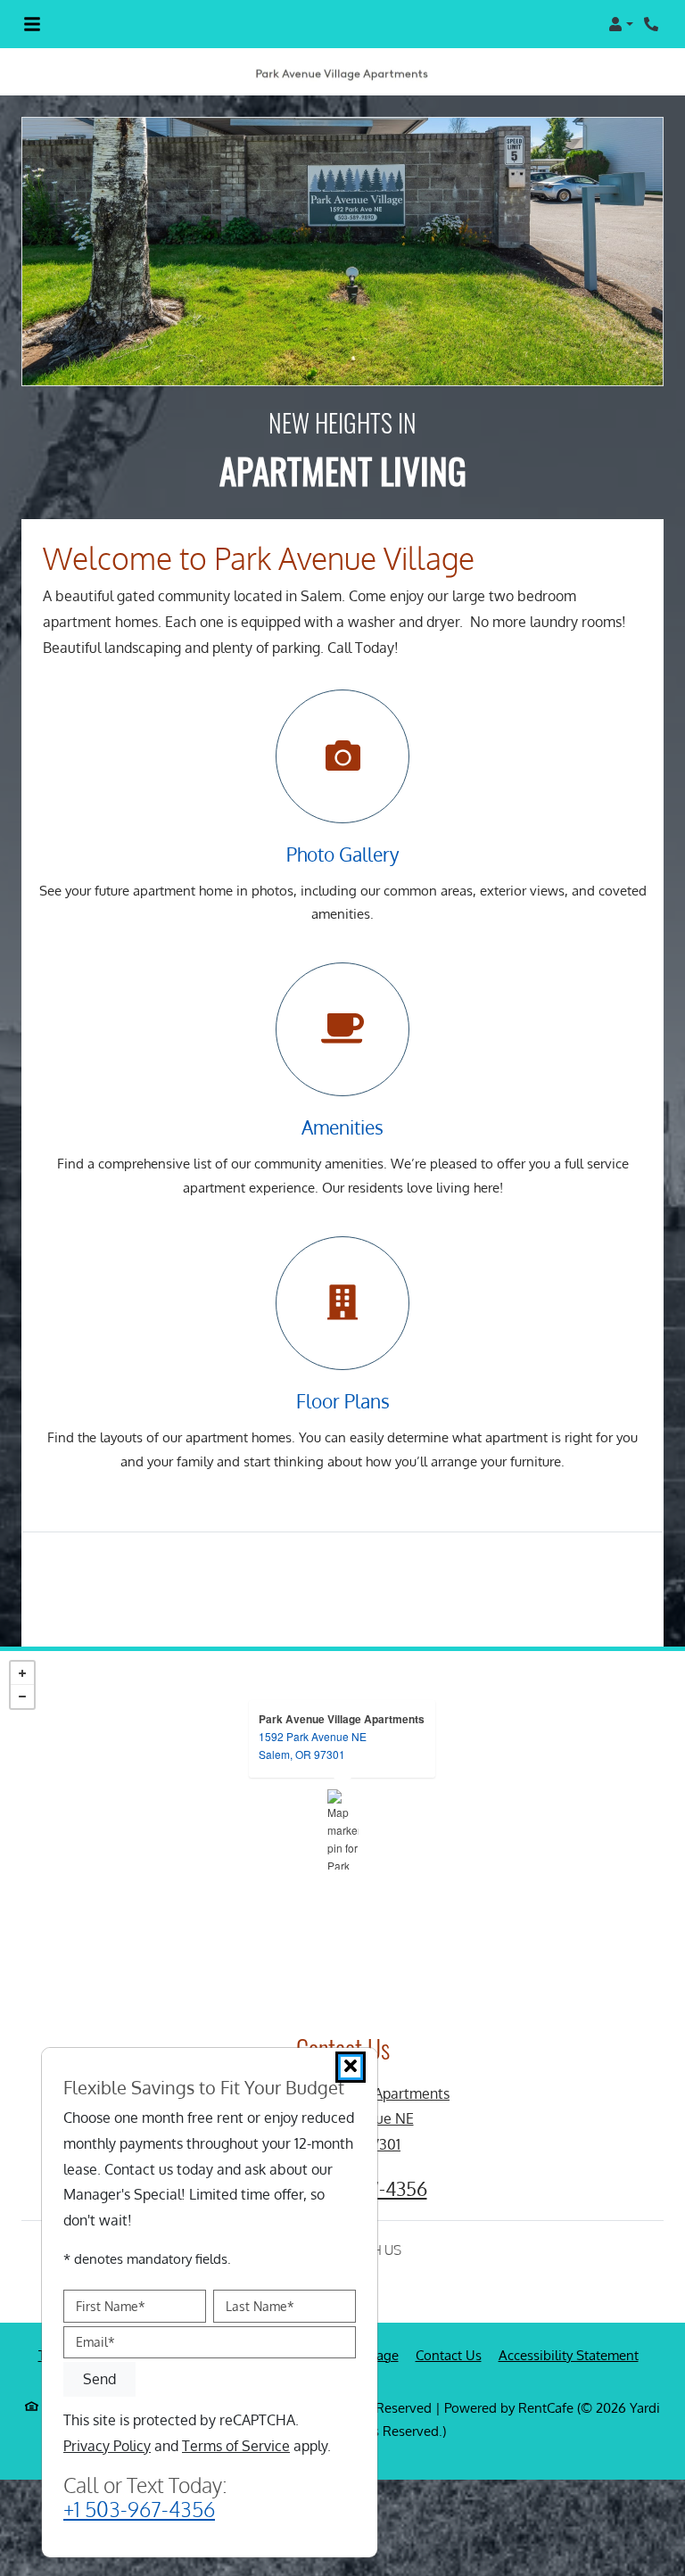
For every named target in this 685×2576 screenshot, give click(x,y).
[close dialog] (351, 2067)
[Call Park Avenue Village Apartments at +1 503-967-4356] (653, 24)
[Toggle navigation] (32, 24)
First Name (111, 2305)
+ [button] (22, 1673)
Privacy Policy (107, 2445)
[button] (621, 24)
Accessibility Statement (569, 2355)
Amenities (342, 1127)
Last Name (260, 2305)
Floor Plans (343, 1401)
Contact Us (449, 2355)
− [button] (22, 1697)
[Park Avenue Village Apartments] (343, 1829)
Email (95, 2342)
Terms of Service (236, 2445)
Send (99, 2379)
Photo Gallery (342, 855)
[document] (342, 1829)
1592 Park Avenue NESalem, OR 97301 (313, 1745)
